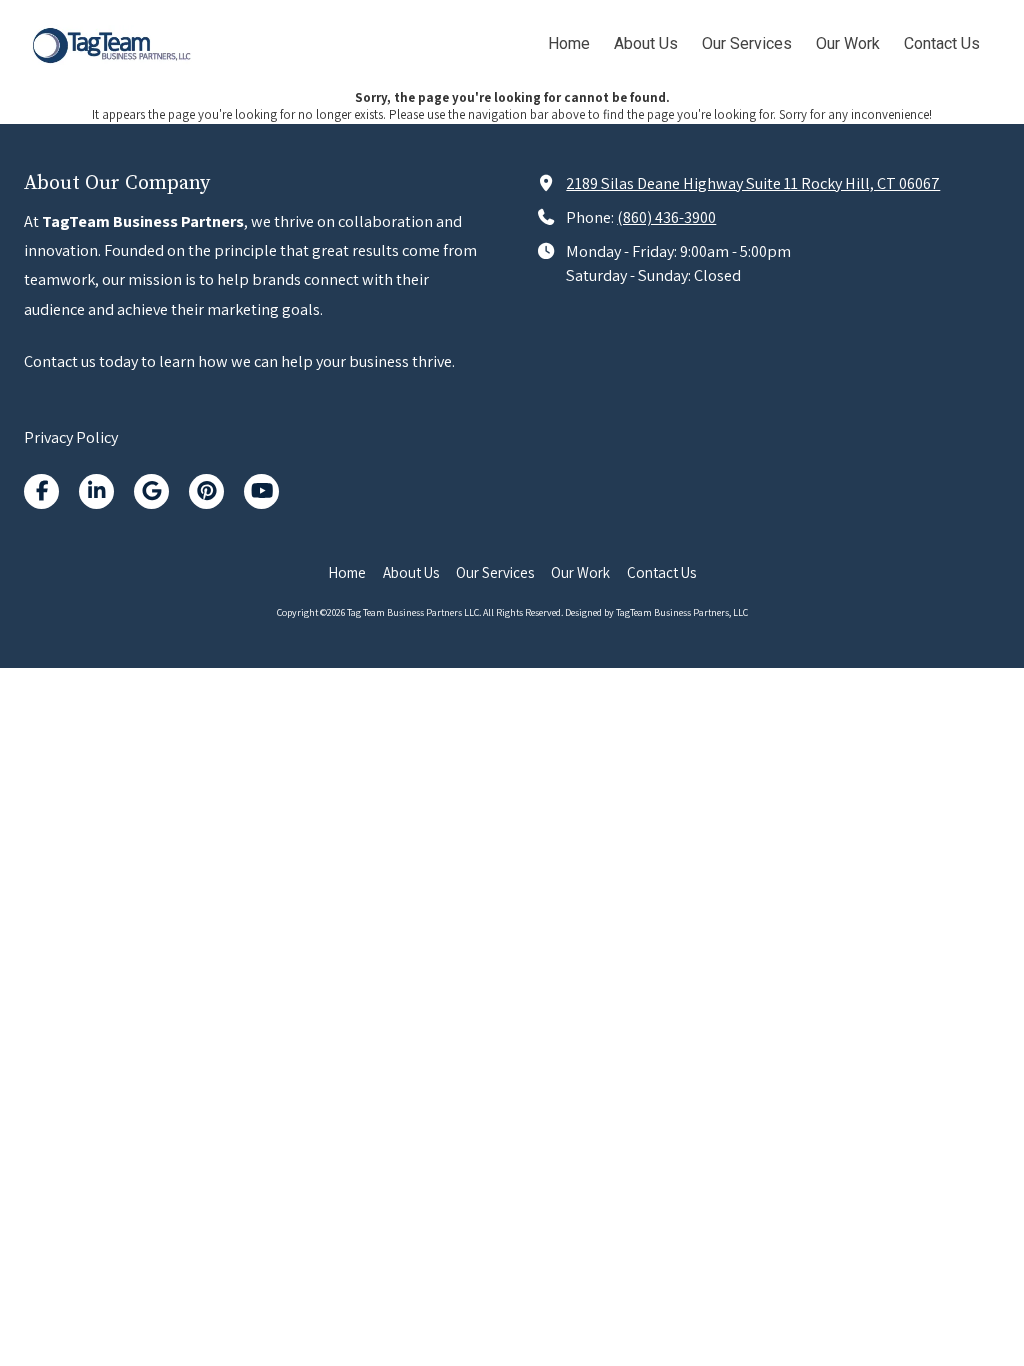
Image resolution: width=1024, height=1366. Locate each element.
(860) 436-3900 (666, 217)
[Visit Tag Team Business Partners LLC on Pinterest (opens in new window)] (206, 491)
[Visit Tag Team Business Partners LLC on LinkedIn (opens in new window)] (96, 491)
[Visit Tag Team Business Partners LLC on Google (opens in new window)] (151, 491)
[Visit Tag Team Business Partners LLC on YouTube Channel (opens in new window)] (261, 491)
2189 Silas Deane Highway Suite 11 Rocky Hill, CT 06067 (753, 183)
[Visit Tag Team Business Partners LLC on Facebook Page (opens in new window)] (41, 491)
